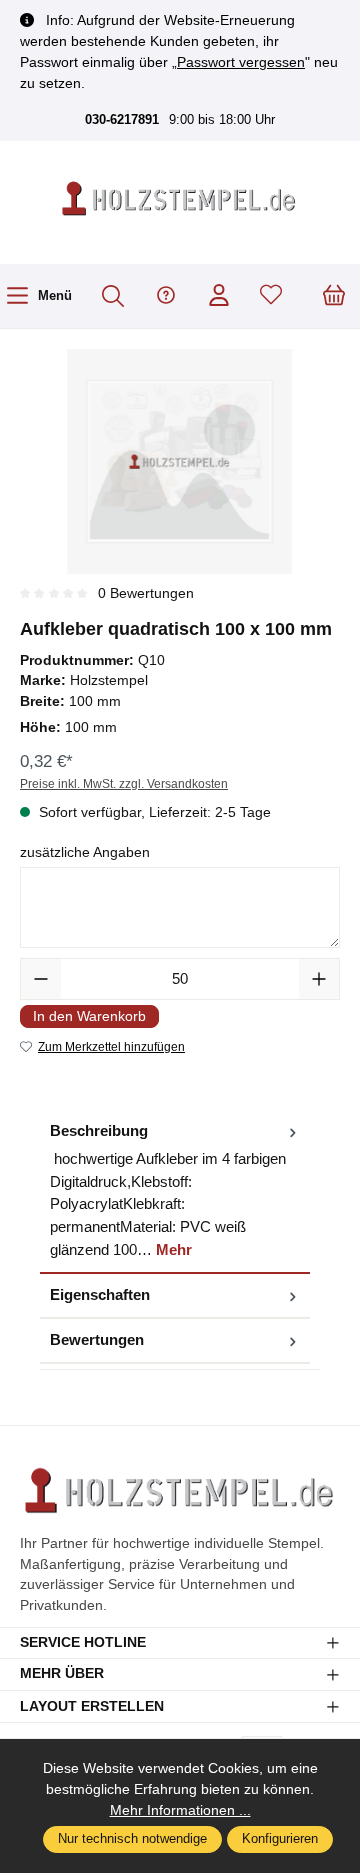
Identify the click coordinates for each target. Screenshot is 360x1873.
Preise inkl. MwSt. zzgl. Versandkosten (124, 784)
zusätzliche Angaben (85, 852)
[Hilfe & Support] (166, 296)
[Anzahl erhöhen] (319, 979)
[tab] (175, 1192)
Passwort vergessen (241, 62)
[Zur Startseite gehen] (180, 200)
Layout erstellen (92, 1707)
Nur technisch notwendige (132, 1839)
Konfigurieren (280, 1839)
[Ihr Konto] (219, 296)
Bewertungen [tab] (97, 1339)
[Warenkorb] (334, 296)
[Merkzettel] (271, 296)
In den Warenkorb (89, 1016)
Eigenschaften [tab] (100, 1294)
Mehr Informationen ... (180, 1810)
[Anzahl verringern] (41, 979)
